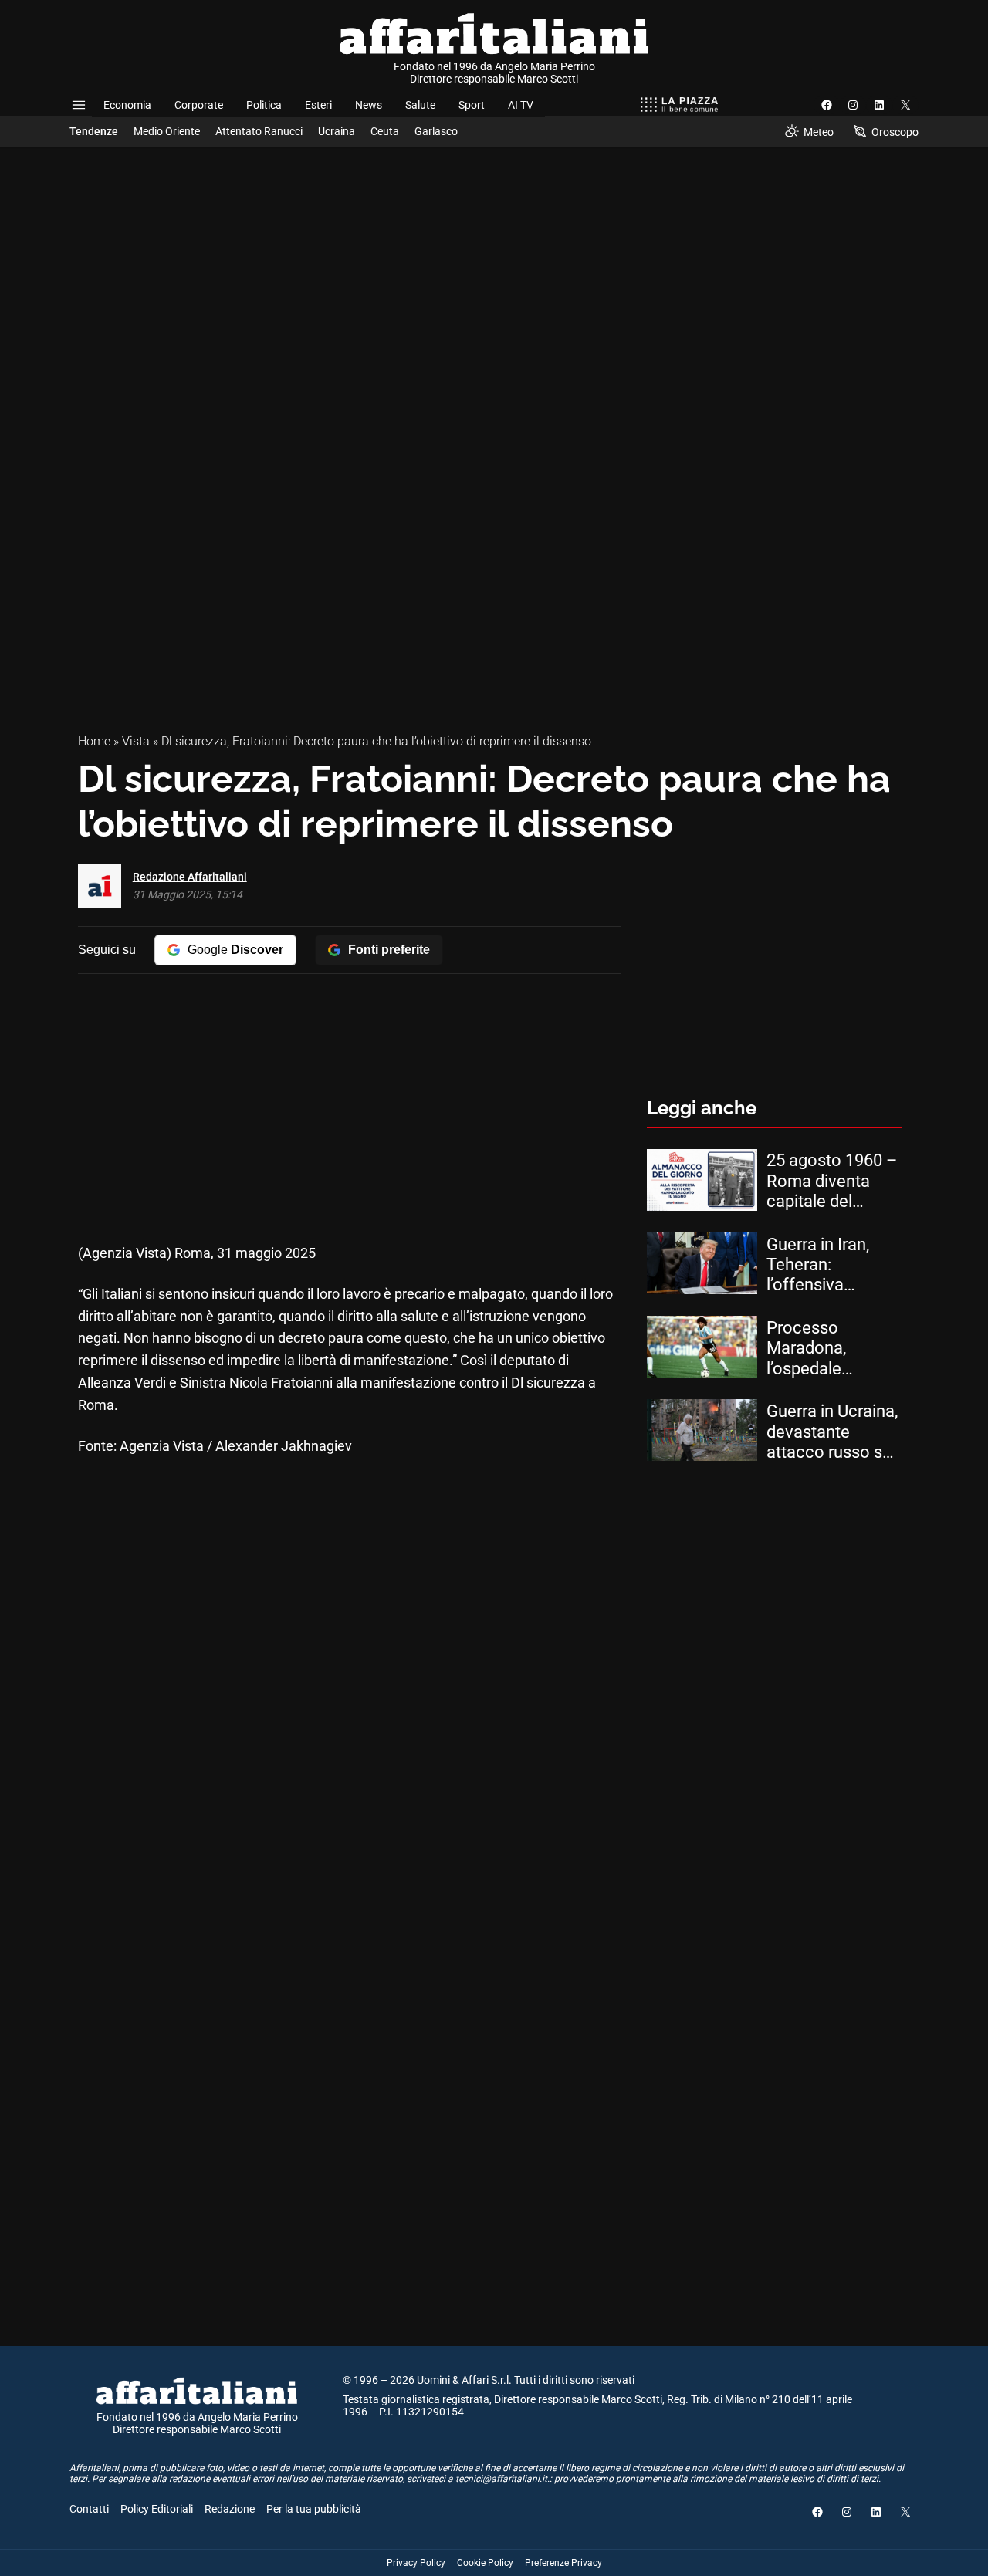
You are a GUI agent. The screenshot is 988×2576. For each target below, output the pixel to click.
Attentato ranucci (259, 131)
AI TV (521, 105)
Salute (420, 105)
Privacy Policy (416, 2563)
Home (94, 741)
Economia (127, 105)
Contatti (89, 2509)
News (369, 105)
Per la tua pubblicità (314, 2509)
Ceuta (385, 131)
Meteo (819, 132)
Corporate (199, 105)
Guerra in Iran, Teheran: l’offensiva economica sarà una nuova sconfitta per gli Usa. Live (827, 1265)
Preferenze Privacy (563, 2563)
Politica (264, 105)
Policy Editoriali (157, 2509)
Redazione (230, 2509)
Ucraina (337, 131)
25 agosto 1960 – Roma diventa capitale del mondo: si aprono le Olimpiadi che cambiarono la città (832, 1181)
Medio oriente (167, 131)
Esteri (318, 105)
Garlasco (436, 131)
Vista (136, 741)
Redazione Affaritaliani (190, 877)
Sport (472, 105)
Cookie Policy (485, 2563)
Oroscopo (895, 132)
